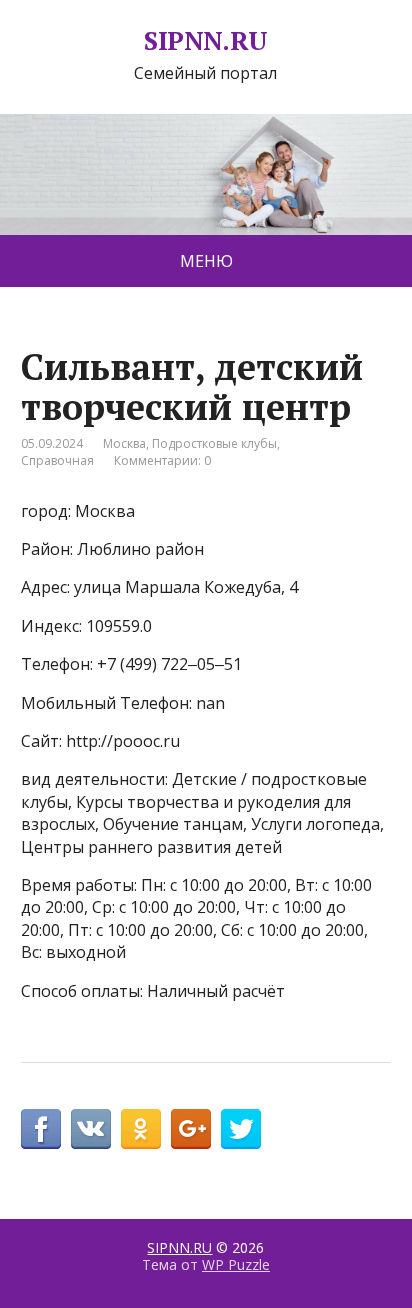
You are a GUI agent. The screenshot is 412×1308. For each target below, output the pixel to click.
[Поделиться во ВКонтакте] (91, 1129)
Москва (124, 443)
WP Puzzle (236, 1264)
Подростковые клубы (214, 443)
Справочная (57, 460)
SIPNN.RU (206, 41)
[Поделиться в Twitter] (241, 1129)
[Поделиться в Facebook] (41, 1129)
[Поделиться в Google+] (191, 1129)
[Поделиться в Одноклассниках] (141, 1129)
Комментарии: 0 (162, 460)
